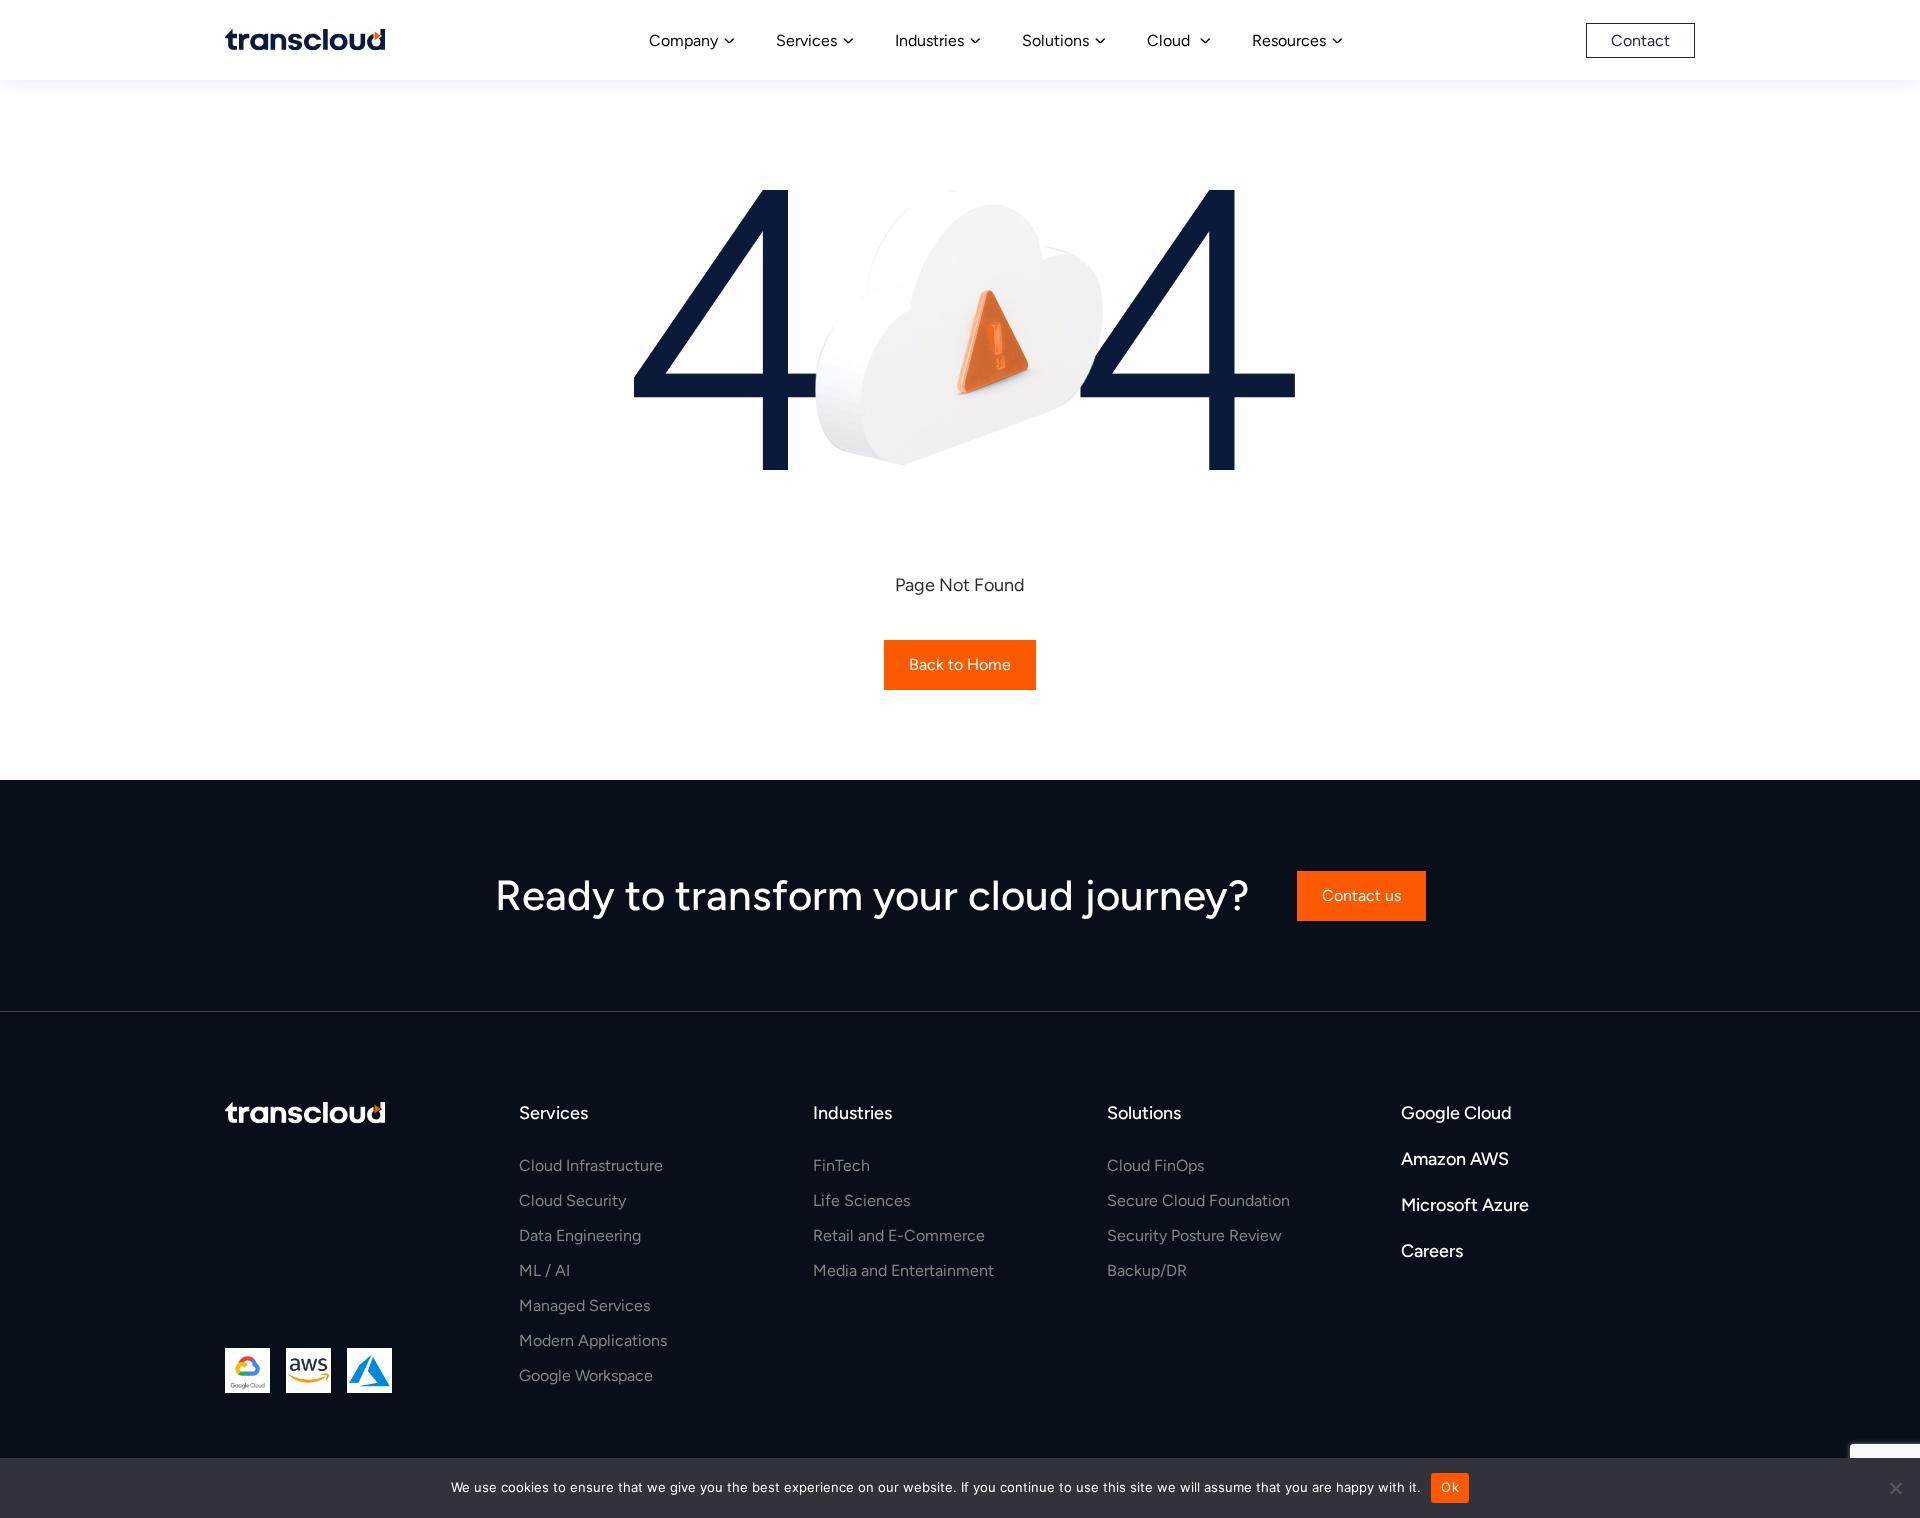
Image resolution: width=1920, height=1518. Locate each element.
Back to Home (960, 664)
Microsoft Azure (1465, 1205)
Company (683, 40)
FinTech (841, 1165)
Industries (929, 40)
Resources (1289, 40)
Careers (1432, 1251)
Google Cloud (1456, 1113)
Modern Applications (593, 1340)
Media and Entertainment (903, 1270)
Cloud (1170, 40)
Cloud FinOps (1155, 1165)
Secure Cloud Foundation (1198, 1200)
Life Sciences (861, 1200)
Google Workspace (586, 1375)
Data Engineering (580, 1235)
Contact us (1361, 895)
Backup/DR (1147, 1270)
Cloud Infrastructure (591, 1165)
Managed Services (584, 1305)
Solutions (1055, 40)
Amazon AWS (1455, 1159)
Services (806, 40)
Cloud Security (572, 1200)
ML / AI (544, 1270)
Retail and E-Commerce (899, 1235)
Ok (1450, 1487)
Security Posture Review (1194, 1235)
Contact (1640, 40)
